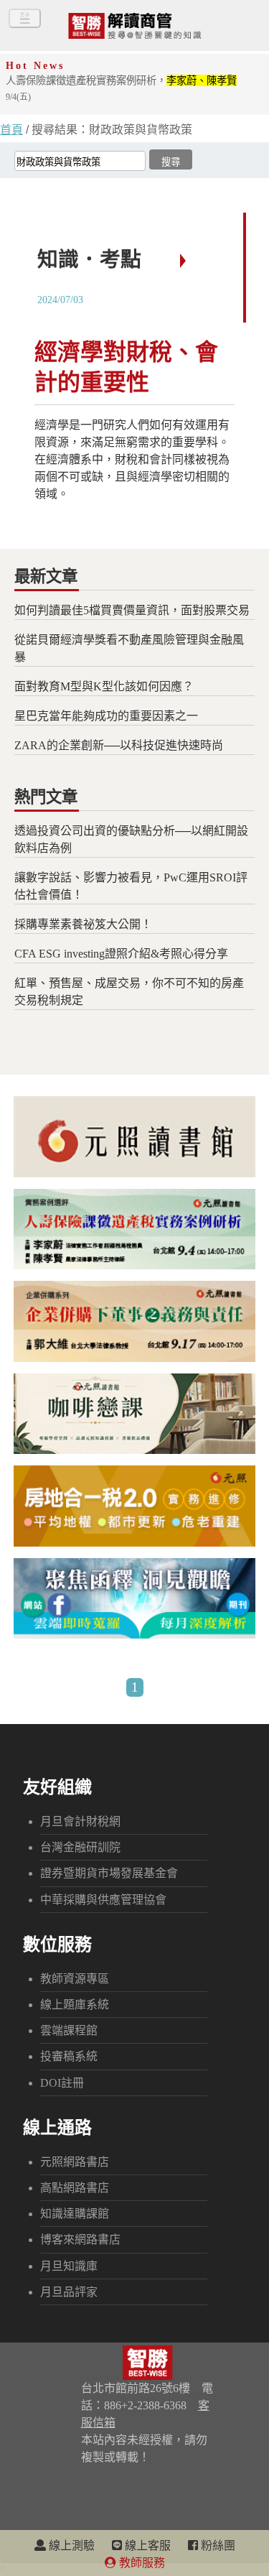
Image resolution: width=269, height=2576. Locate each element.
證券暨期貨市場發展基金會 (109, 1873)
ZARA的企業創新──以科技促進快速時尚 (119, 745)
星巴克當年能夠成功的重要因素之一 (106, 716)
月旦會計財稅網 (80, 1821)
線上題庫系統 (75, 2005)
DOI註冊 (62, 2083)
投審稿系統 (69, 2056)
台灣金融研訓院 (80, 1847)
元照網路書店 (75, 2162)
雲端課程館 (69, 2030)
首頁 (11, 130)
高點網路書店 (75, 2188)
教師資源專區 (75, 1979)
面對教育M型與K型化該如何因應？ (104, 686)
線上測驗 (70, 2545)
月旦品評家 (69, 2292)
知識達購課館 (75, 2214)
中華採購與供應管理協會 (103, 1900)
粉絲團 (217, 2545)
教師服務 (141, 2563)
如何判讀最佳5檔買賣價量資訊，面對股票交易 (132, 610)
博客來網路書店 (80, 2239)
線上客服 (146, 2545)
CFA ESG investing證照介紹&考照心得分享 (121, 954)
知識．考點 (89, 259)
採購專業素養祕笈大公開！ (83, 924)
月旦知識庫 (69, 2266)
